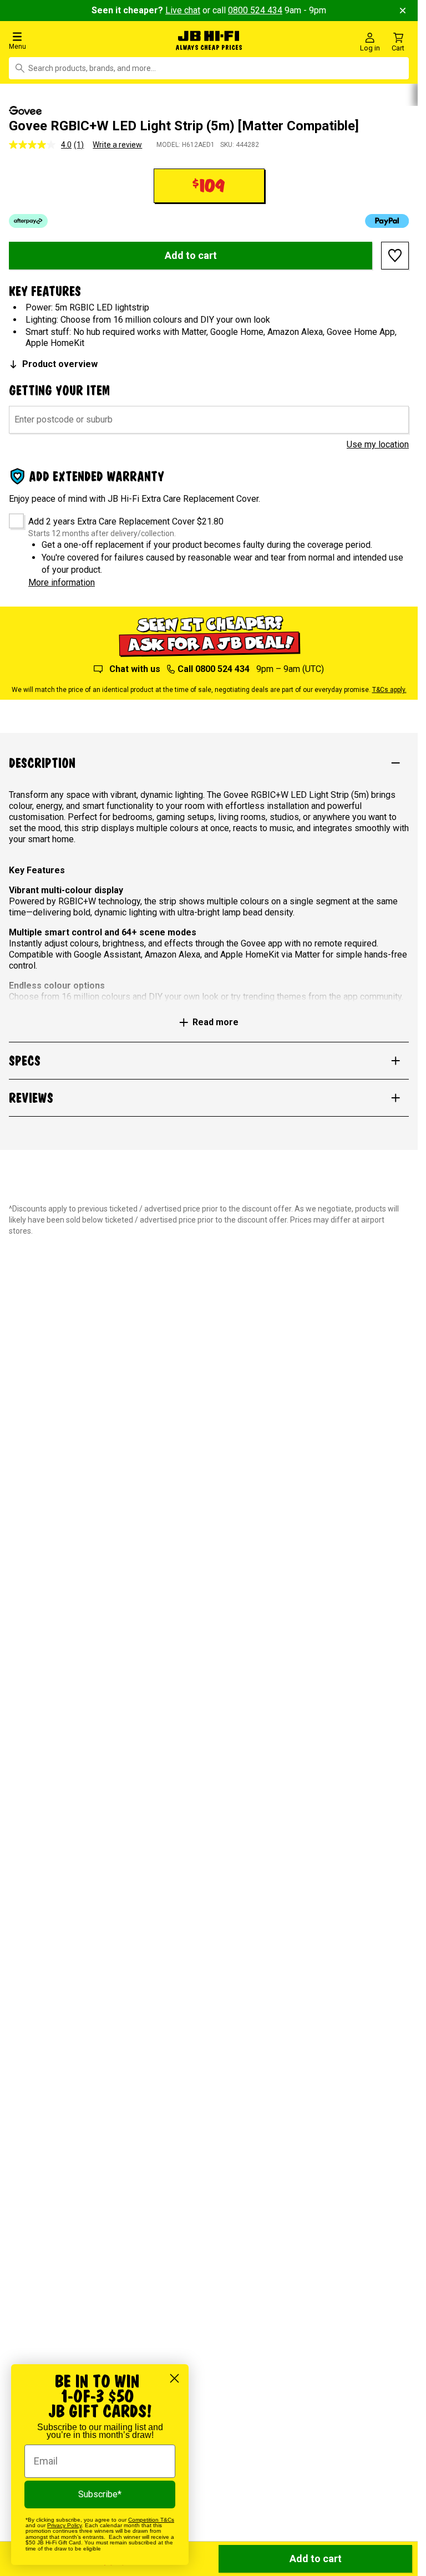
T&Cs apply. (389, 689)
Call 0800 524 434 (214, 668)
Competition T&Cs (151, 2520)
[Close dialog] (174, 2378)
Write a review (117, 143)
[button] (71, 40)
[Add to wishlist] (395, 254)
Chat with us (135, 668)
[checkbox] (12, 516)
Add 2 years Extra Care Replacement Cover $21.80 (126, 520)
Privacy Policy (64, 2525)
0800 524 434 (255, 10)
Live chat (183, 10)
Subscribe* (100, 2494)
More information (62, 581)
